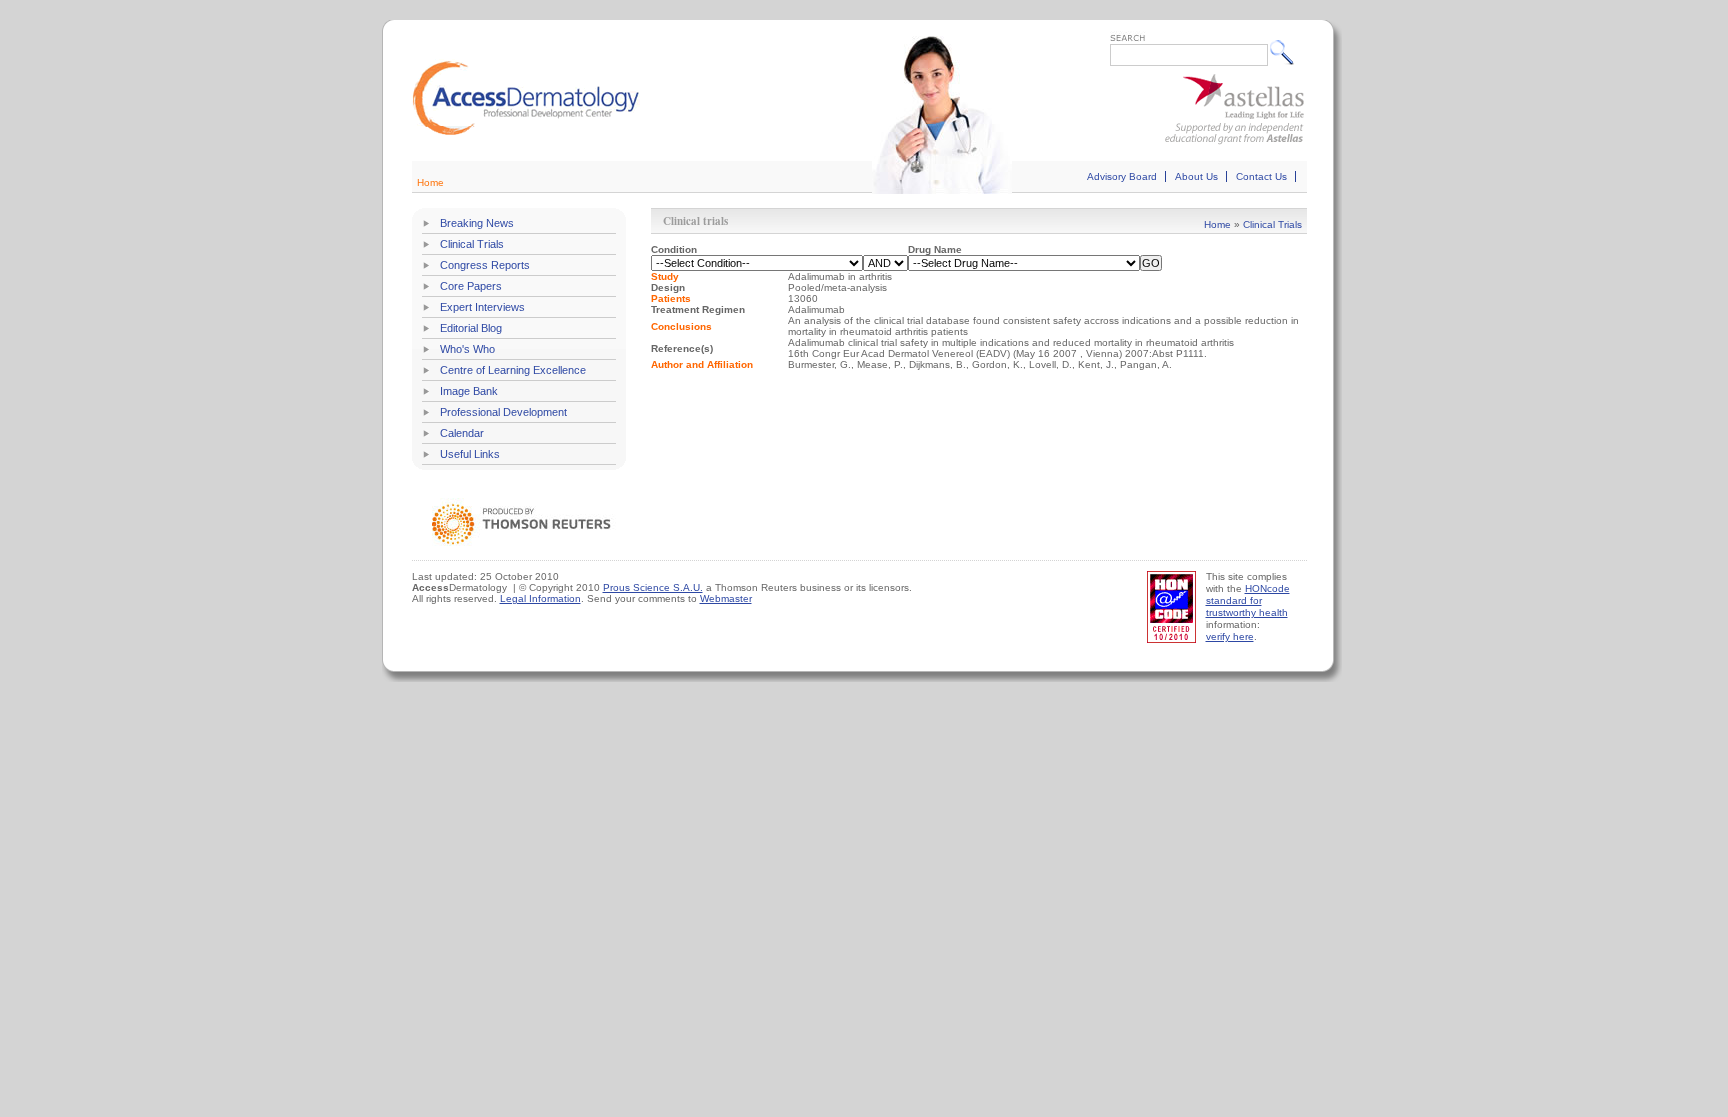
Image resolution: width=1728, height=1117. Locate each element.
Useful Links (470, 454)
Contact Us (1261, 176)
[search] (1286, 52)
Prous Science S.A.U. (653, 587)
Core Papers (471, 286)
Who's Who (467, 349)
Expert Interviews (482, 307)
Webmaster (726, 598)
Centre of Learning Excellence (513, 370)
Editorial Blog (471, 328)
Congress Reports (485, 265)
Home (430, 182)
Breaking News (477, 223)
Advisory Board (1122, 176)
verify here (1230, 636)
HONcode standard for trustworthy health (1248, 600)
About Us (1196, 176)
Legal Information (540, 598)
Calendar (462, 433)
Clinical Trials (472, 244)
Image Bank (469, 391)
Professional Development (503, 412)
